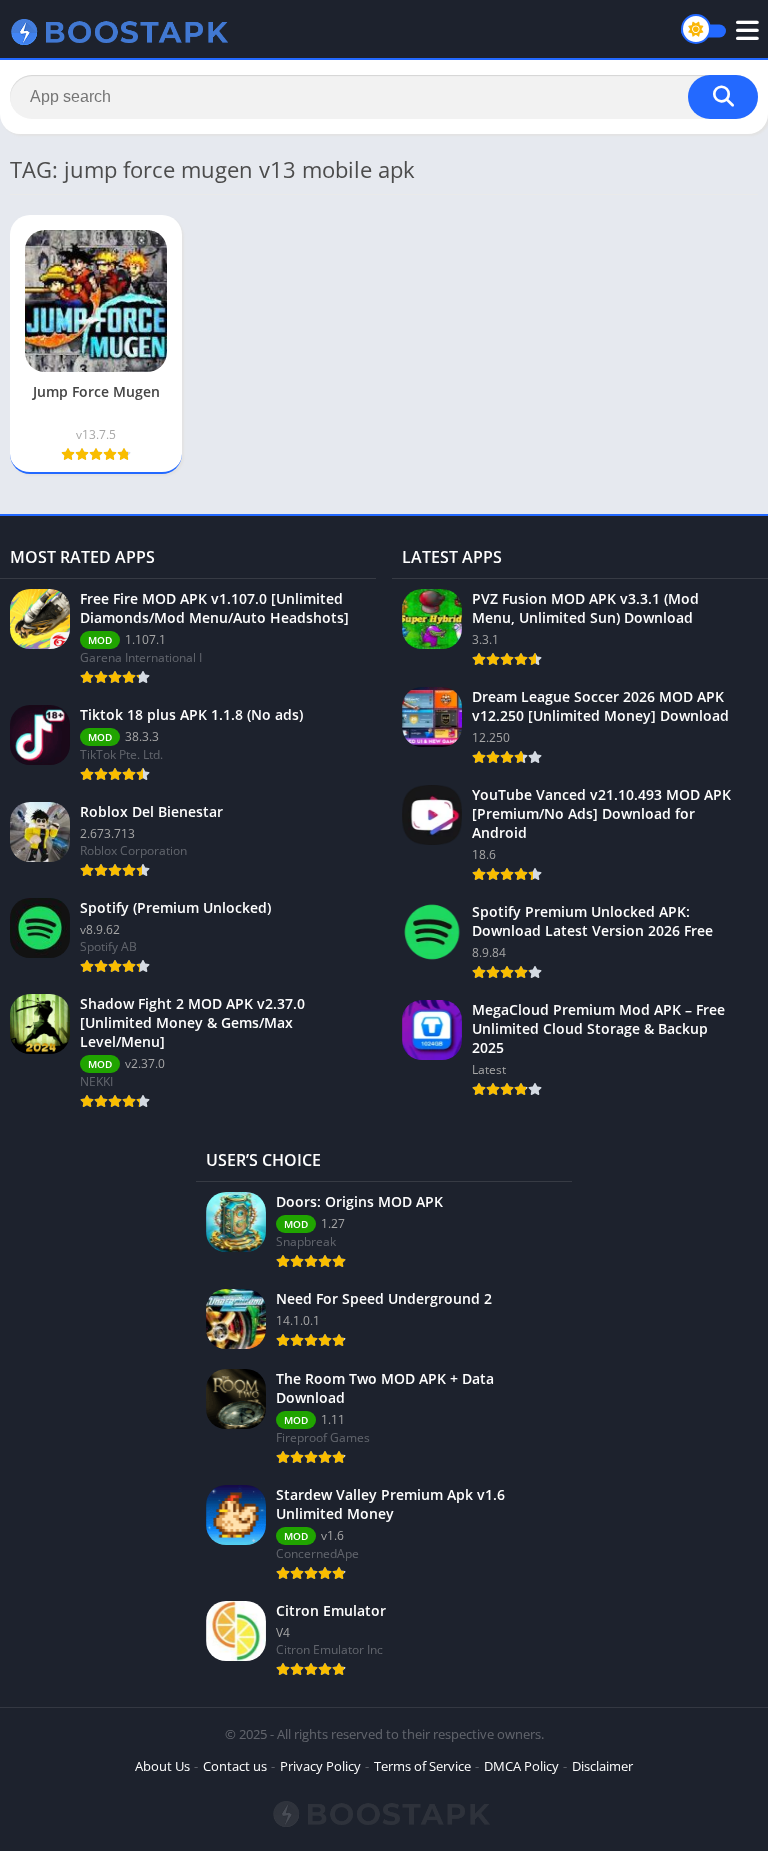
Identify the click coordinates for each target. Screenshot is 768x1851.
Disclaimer (602, 1766)
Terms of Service (422, 1766)
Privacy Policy (320, 1766)
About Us (162, 1766)
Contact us (235, 1766)
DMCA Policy (521, 1766)
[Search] (723, 97)
